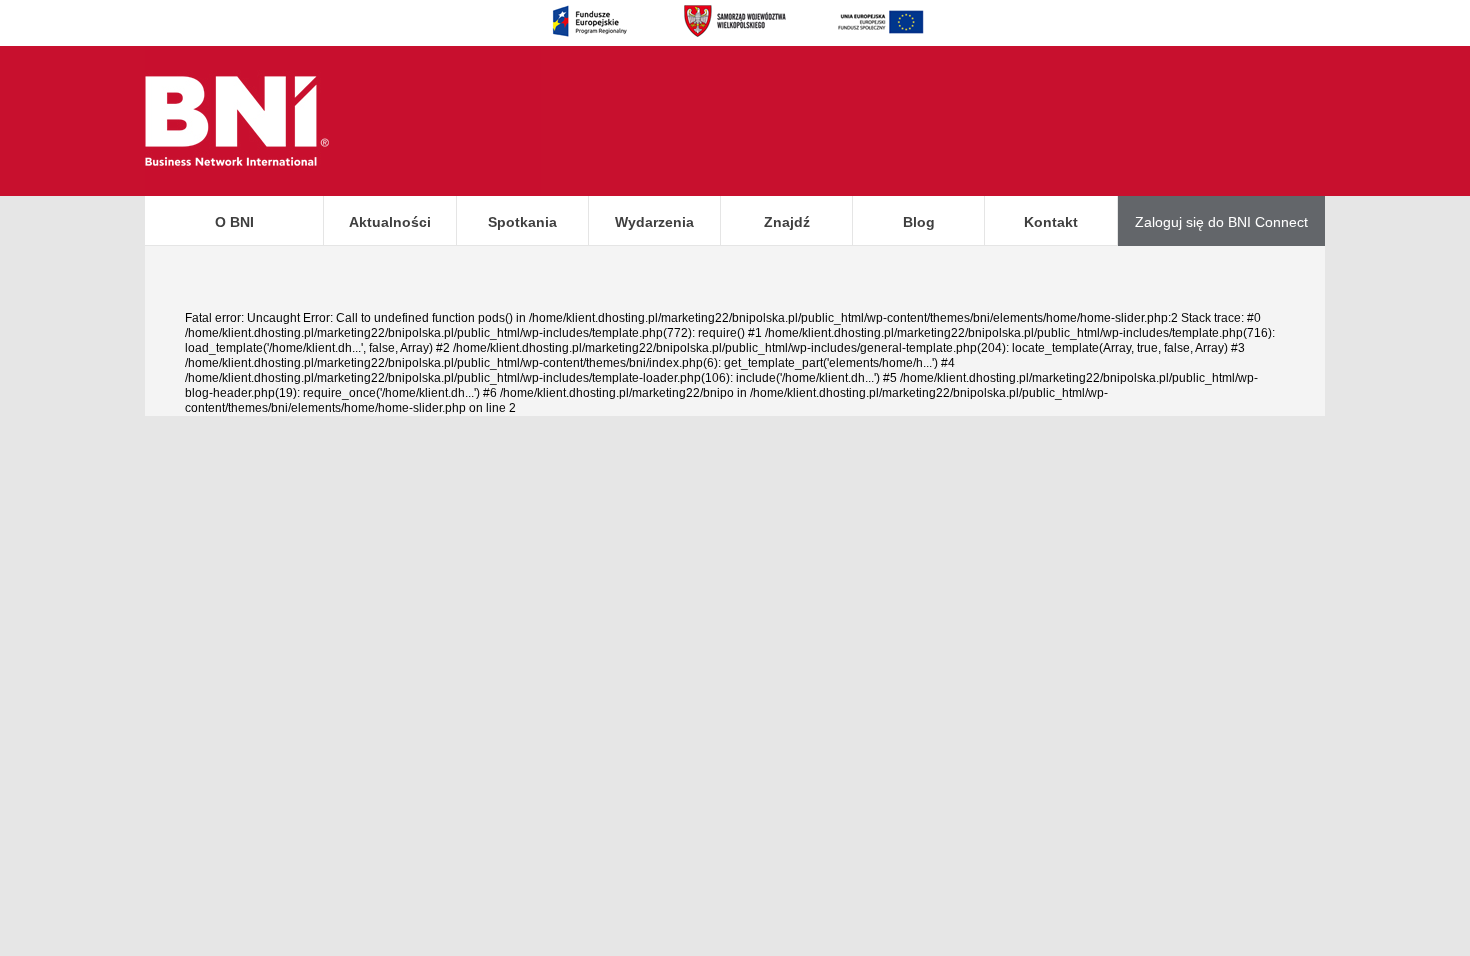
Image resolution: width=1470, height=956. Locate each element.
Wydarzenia (654, 222)
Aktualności (390, 222)
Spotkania (522, 222)
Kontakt (1051, 222)
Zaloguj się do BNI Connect (1221, 222)
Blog (919, 222)
